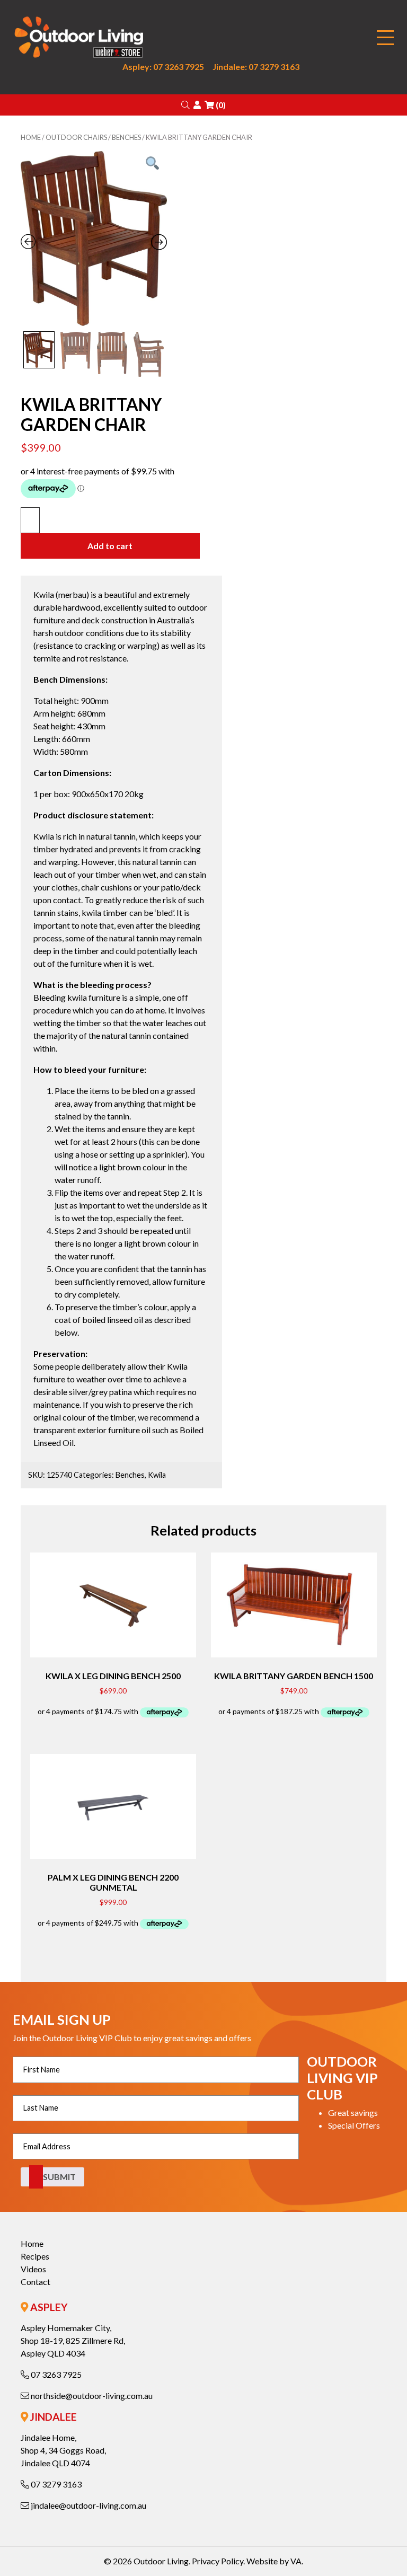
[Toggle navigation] (385, 38)
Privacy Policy (218, 2561)
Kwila (157, 1475)
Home (31, 137)
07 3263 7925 (55, 2374)
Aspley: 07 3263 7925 (163, 67)
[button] (185, 105)
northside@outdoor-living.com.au (91, 2396)
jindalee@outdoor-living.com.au (88, 2505)
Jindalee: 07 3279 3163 (256, 67)
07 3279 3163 (55, 2484)
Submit (59, 2177)
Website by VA (274, 2561)
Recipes (35, 2256)
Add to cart (110, 546)
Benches (126, 137)
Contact (36, 2282)
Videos (33, 2269)
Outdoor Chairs (76, 137)
